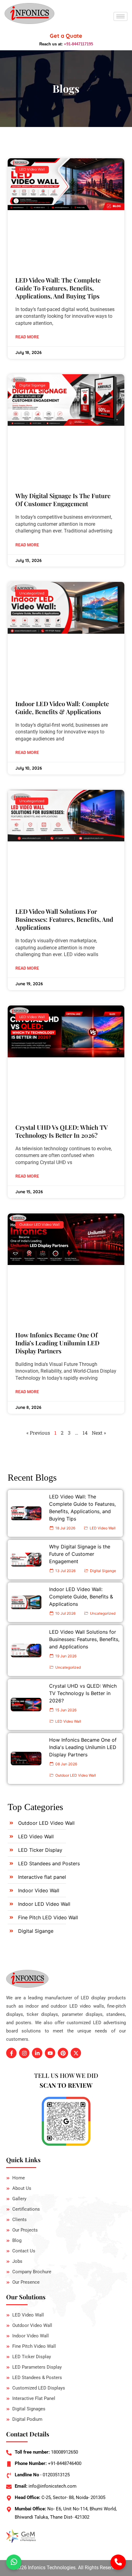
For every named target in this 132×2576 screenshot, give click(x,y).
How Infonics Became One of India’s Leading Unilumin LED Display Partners (57, 1343)
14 (85, 1433)
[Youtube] (50, 2053)
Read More (27, 337)
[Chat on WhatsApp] (14, 2562)
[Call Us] (118, 2562)
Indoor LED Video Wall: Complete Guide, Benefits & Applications (62, 707)
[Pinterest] (63, 2053)
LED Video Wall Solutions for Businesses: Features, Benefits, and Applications (64, 919)
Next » (99, 1433)
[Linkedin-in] (37, 2053)
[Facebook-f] (11, 2053)
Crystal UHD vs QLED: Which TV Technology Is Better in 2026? (62, 1131)
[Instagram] (24, 2053)
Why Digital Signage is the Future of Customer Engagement (63, 500)
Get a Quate (66, 36)
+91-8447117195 (78, 44)
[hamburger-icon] (120, 16)
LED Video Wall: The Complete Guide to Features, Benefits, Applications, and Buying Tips (58, 288)
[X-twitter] (76, 2053)
